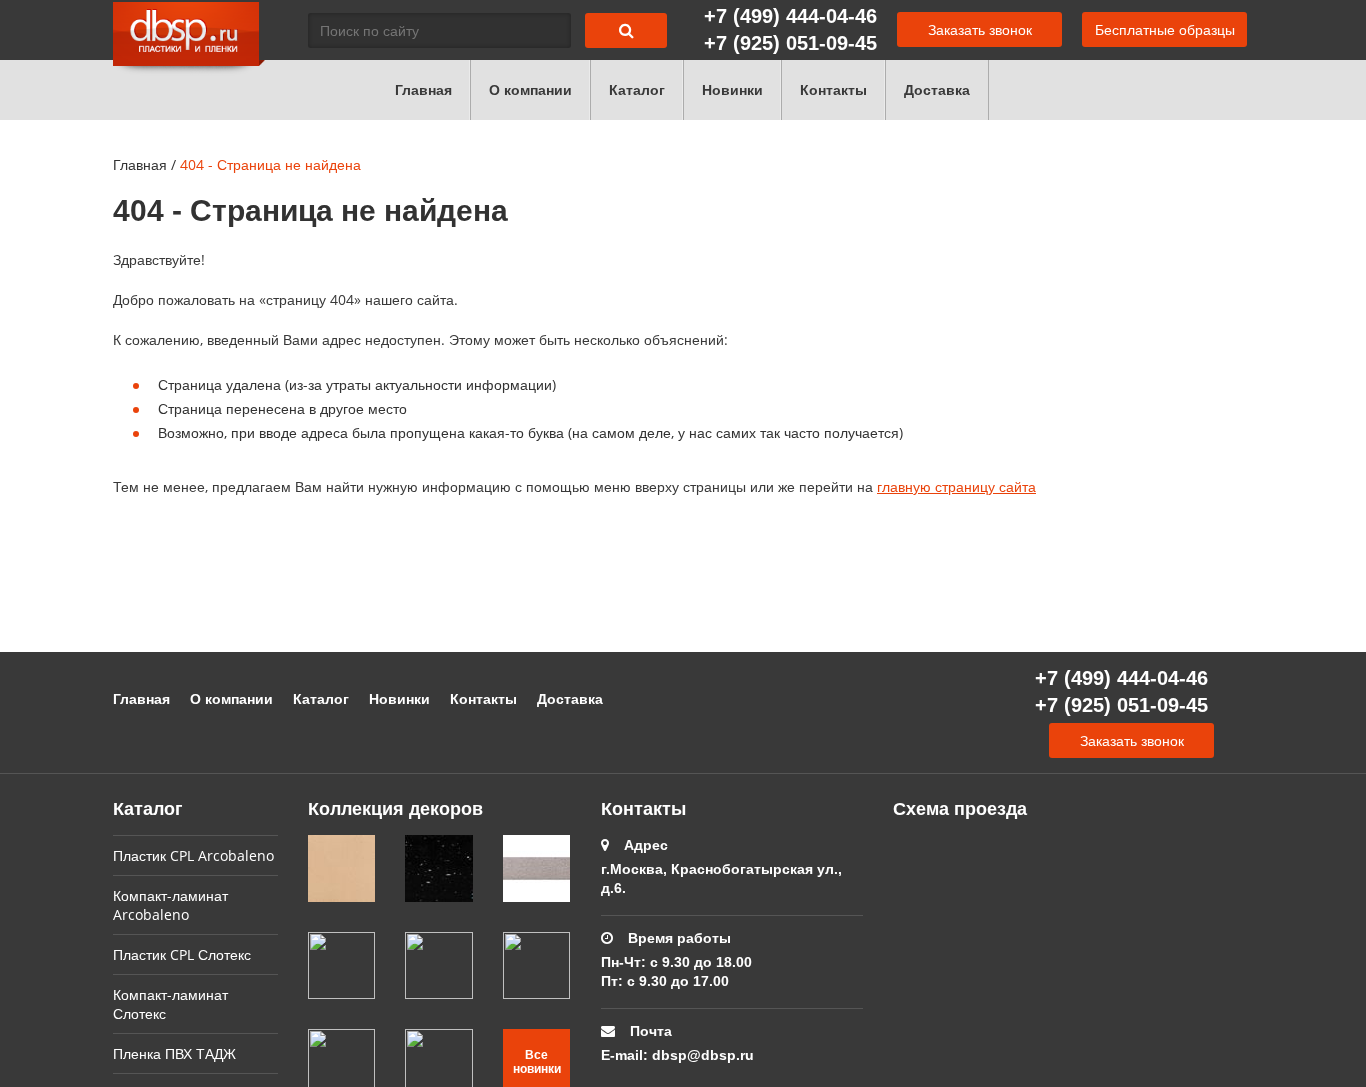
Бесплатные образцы (1165, 29)
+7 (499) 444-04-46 (790, 15)
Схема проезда (960, 808)
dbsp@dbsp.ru (703, 1054)
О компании (530, 89)
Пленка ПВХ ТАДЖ (174, 1053)
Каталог (637, 89)
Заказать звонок (980, 29)
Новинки (732, 89)
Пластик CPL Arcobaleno (193, 855)
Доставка (937, 89)
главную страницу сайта (956, 486)
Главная (423, 89)
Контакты (833, 89)
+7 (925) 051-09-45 (790, 42)
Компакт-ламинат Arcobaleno (170, 905)
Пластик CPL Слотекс (182, 954)
